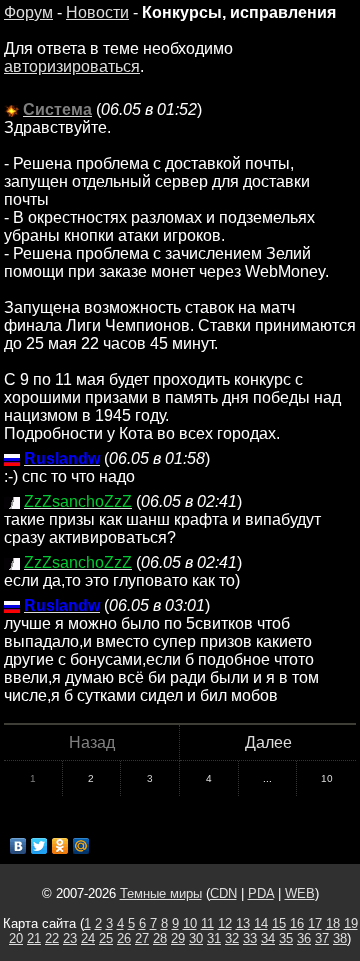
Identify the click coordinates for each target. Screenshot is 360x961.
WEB (300, 893)
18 (333, 923)
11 (207, 923)
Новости (97, 12)
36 (304, 938)
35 (286, 938)
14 (261, 923)
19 (351, 923)
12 (225, 923)
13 (243, 923)
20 (16, 938)
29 (178, 938)
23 (70, 938)
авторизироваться (72, 66)
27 (142, 938)
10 (327, 778)
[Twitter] (39, 846)
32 (232, 938)
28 (160, 938)
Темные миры (161, 893)
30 (196, 938)
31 (214, 938)
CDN (223, 893)
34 (268, 938)
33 (250, 938)
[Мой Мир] (81, 846)
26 (124, 938)
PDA (261, 893)
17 (315, 923)
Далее (268, 742)
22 (52, 938)
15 (279, 923)
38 (340, 938)
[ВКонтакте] (18, 846)
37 (322, 938)
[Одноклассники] (60, 846)
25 (106, 938)
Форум (28, 12)
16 (297, 923)
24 (88, 938)
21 (34, 938)
